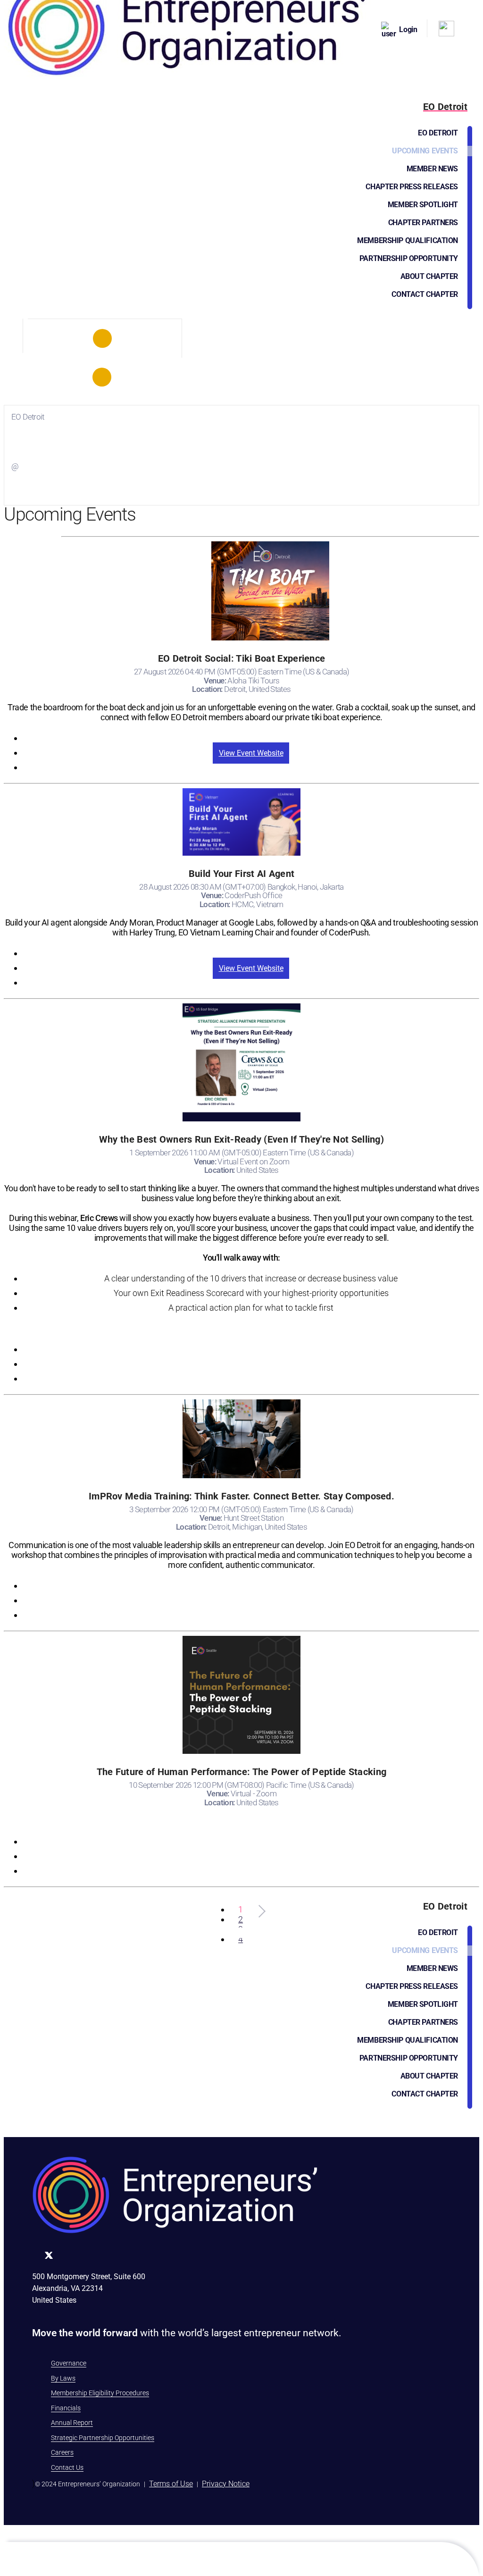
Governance (69, 2363)
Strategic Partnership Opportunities (103, 2438)
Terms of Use (171, 2484)
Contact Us (67, 2467)
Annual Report (72, 2423)
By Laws (63, 2378)
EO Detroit (438, 133)
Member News (432, 169)
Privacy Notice (226, 2484)
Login (408, 29)
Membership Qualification (408, 240)
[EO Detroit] (102, 338)
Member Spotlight (423, 205)
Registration (251, 738)
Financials (66, 2408)
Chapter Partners (423, 223)
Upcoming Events (425, 151)
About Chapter (429, 276)
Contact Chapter (425, 294)
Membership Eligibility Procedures (100, 2393)
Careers (62, 2452)
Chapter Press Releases (412, 187)
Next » (261, 551)
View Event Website (251, 753)
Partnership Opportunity (409, 258)
